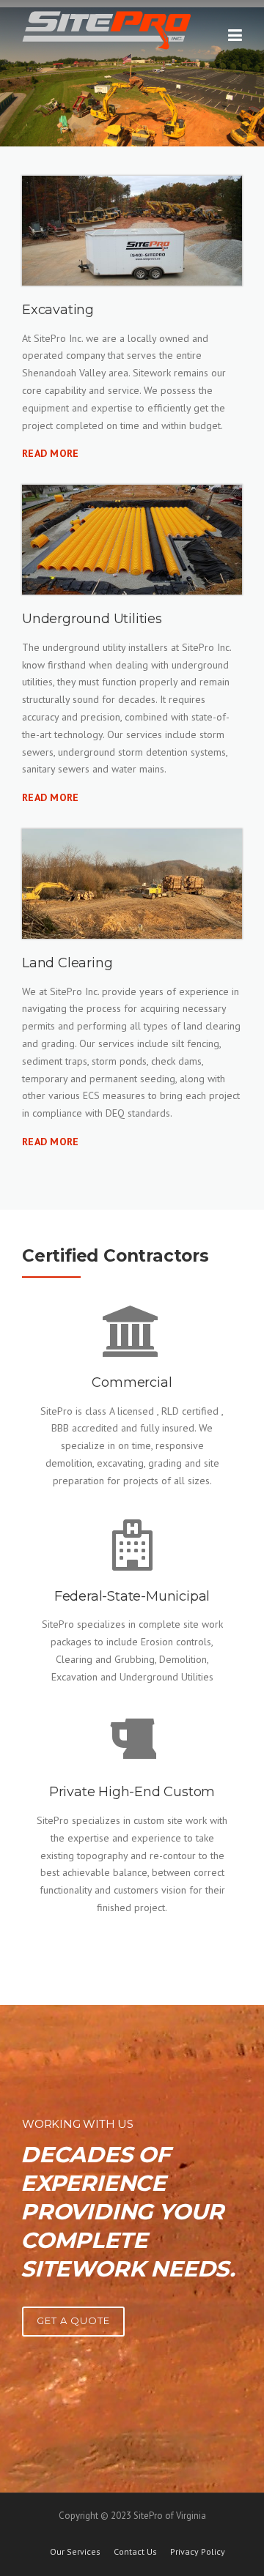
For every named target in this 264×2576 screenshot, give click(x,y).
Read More (51, 453)
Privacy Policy (198, 2552)
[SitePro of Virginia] (106, 29)
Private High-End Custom (132, 1792)
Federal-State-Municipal (132, 1596)
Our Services (75, 2552)
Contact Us (135, 2552)
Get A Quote (73, 2320)
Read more (51, 797)
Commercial (132, 1382)
